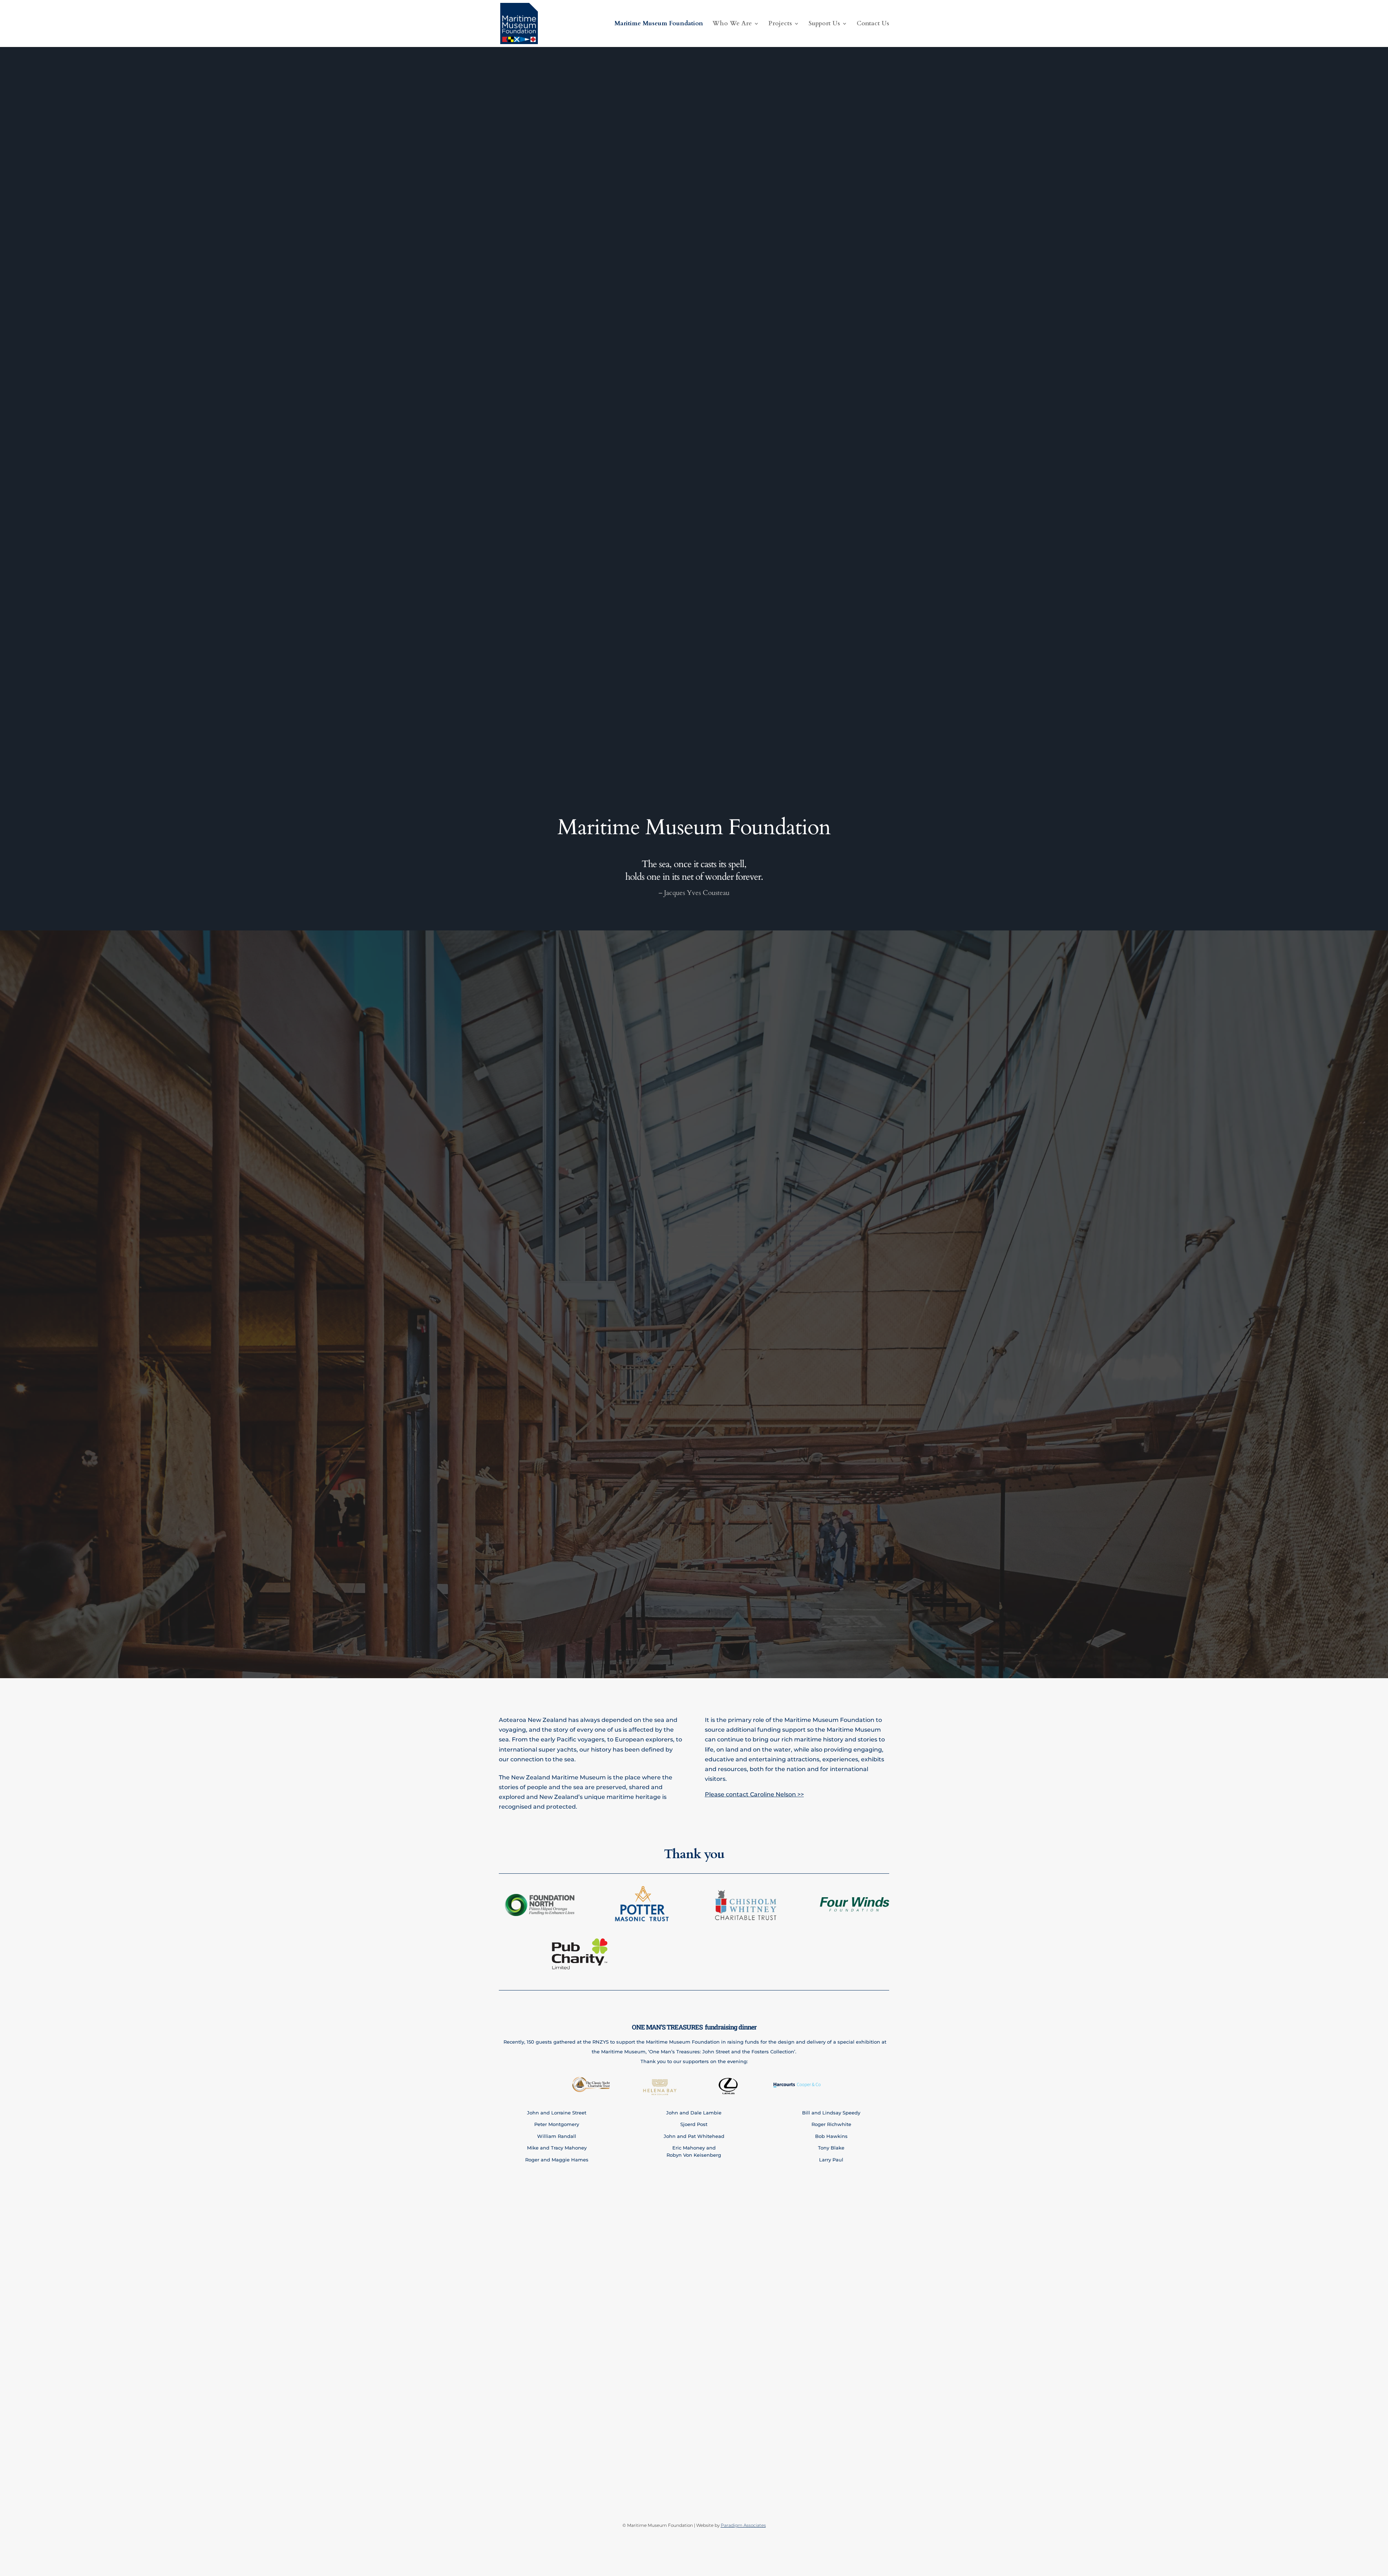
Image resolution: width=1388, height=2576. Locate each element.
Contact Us (873, 24)
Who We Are (732, 24)
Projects (780, 24)
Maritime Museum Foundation (659, 24)
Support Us (824, 24)
